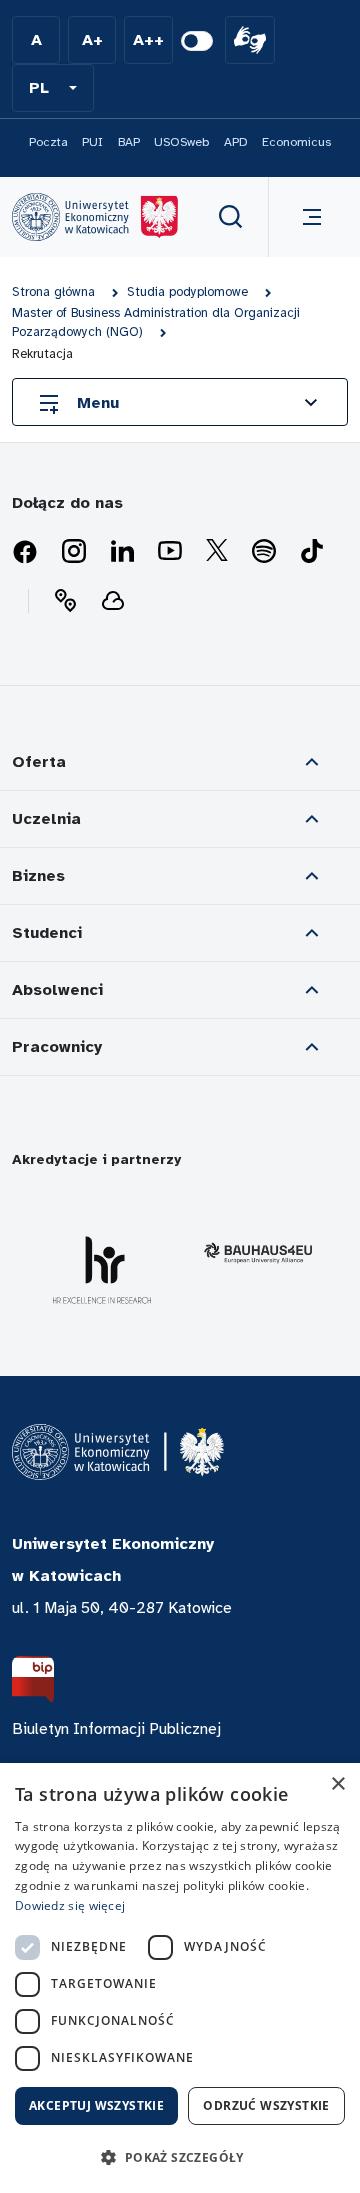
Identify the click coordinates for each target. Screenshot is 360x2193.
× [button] (337, 1784)
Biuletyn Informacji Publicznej (116, 1729)
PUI (92, 142)
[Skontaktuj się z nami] (65, 601)
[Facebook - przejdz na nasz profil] (25, 552)
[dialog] (180, 1978)
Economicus (296, 142)
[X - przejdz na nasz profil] (217, 552)
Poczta (48, 142)
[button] (53, 88)
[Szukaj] (231, 217)
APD (236, 142)
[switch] (197, 41)
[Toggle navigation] (308, 217)
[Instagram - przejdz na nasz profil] (74, 552)
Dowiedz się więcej (70, 1905)
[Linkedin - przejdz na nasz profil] (122, 552)
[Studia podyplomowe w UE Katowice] (95, 217)
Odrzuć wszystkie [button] (266, 2105)
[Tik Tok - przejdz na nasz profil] (312, 552)
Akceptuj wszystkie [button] (96, 2105)
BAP (129, 142)
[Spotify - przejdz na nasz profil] (264, 552)
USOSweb (181, 142)
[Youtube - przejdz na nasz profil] (170, 552)
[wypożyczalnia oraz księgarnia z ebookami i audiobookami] (113, 601)
